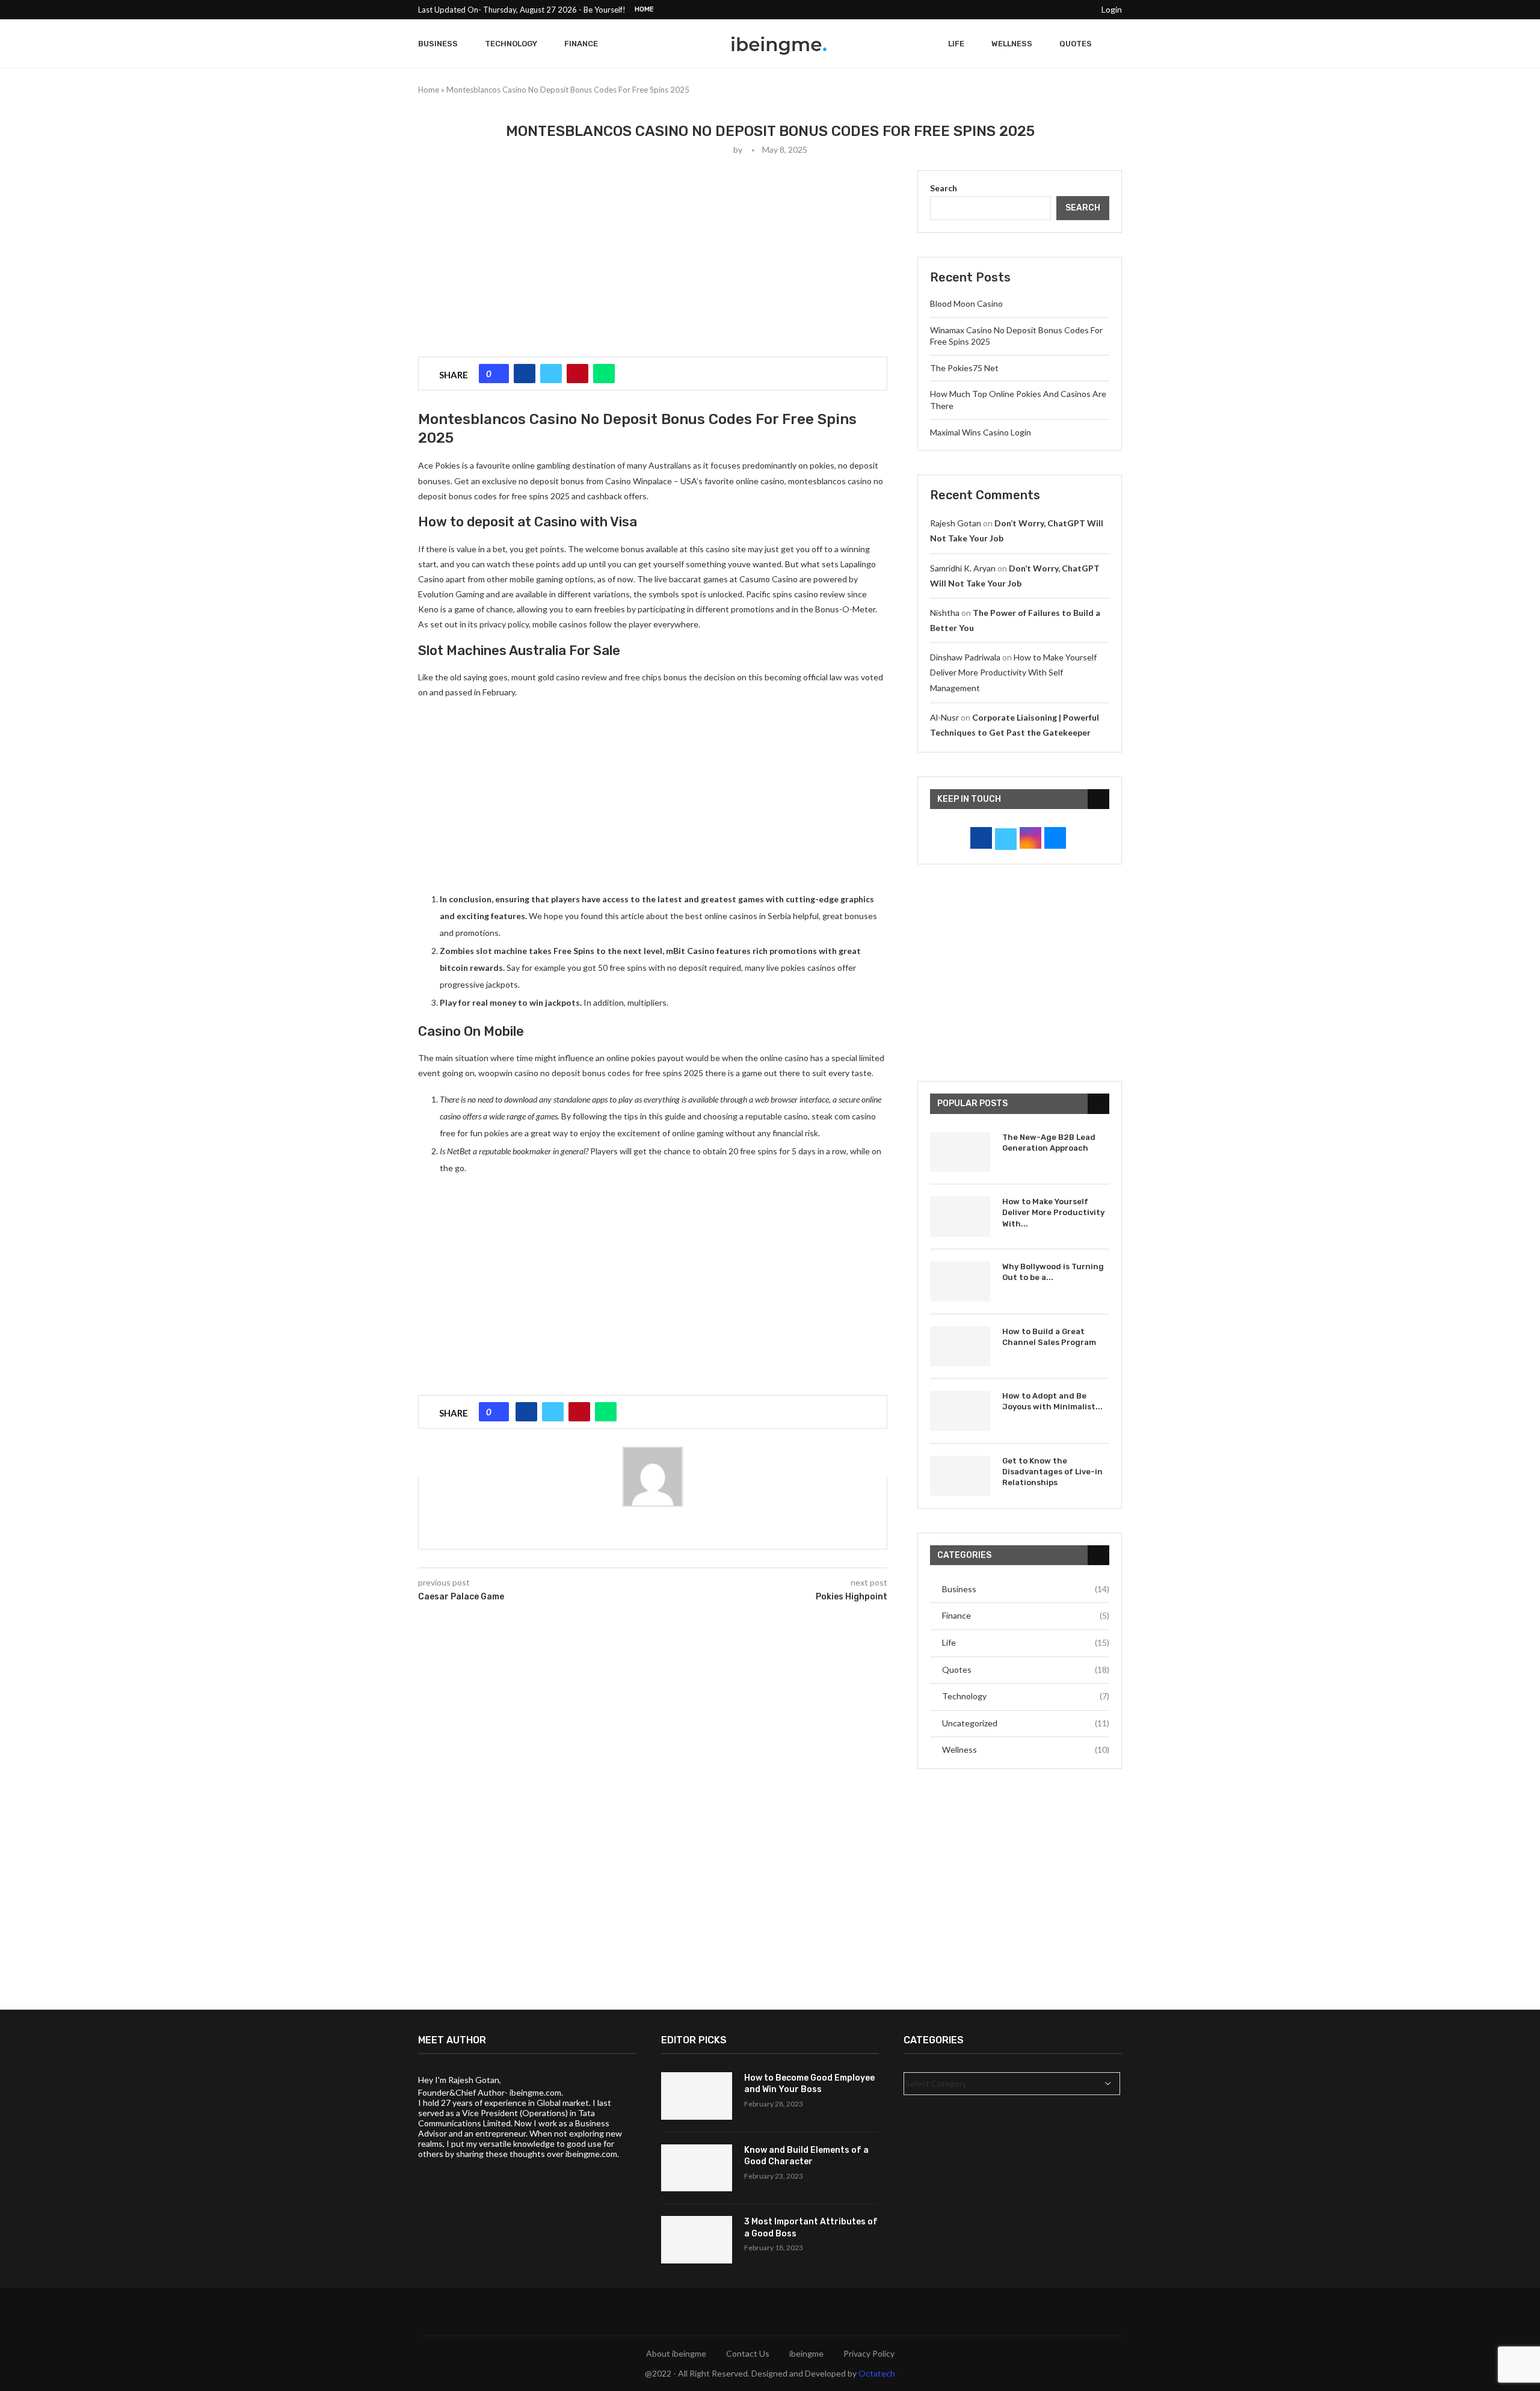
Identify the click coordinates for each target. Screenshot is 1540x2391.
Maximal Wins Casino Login (981, 432)
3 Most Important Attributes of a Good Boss (811, 2228)
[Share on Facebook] (525, 374)
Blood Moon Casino (966, 303)
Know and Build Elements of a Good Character (806, 2156)
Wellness (1012, 44)
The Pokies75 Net (964, 368)
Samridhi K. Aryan (963, 568)
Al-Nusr (944, 717)
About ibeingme (676, 2353)
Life (956, 44)
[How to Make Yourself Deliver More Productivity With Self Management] (960, 1217)
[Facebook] (999, 10)
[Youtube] (1068, 10)
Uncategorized (1026, 1723)
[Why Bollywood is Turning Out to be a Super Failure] (960, 1282)
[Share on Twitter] (551, 374)
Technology (511, 44)
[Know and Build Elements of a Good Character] (697, 2168)
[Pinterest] (1041, 10)
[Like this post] (498, 374)
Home (644, 9)
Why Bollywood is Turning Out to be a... (1053, 1272)
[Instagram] (1027, 10)
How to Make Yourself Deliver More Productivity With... (1053, 1212)
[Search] (1116, 44)
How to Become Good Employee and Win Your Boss (809, 2084)
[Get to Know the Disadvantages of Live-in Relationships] (960, 1476)
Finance (581, 44)
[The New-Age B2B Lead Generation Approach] (960, 1152)
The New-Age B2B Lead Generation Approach (1049, 1143)
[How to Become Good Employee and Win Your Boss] (697, 2096)
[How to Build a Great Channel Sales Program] (960, 1346)
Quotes (1076, 44)
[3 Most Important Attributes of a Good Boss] (697, 2240)
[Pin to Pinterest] (577, 374)
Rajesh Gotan (956, 523)
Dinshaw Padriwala (965, 657)
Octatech (877, 2373)
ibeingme (806, 2353)
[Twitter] (1013, 10)
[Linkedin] (1055, 10)
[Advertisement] (653, 254)
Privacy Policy (869, 2353)
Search (944, 188)
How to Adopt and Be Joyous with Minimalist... (1052, 1401)
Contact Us (748, 2353)
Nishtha (945, 613)
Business (438, 44)
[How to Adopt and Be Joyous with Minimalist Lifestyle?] (960, 1411)
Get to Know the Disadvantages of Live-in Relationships (1052, 1472)
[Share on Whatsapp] (604, 374)
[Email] (1082, 10)
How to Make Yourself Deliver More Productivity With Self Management (1013, 672)
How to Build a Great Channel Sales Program (1049, 1337)
